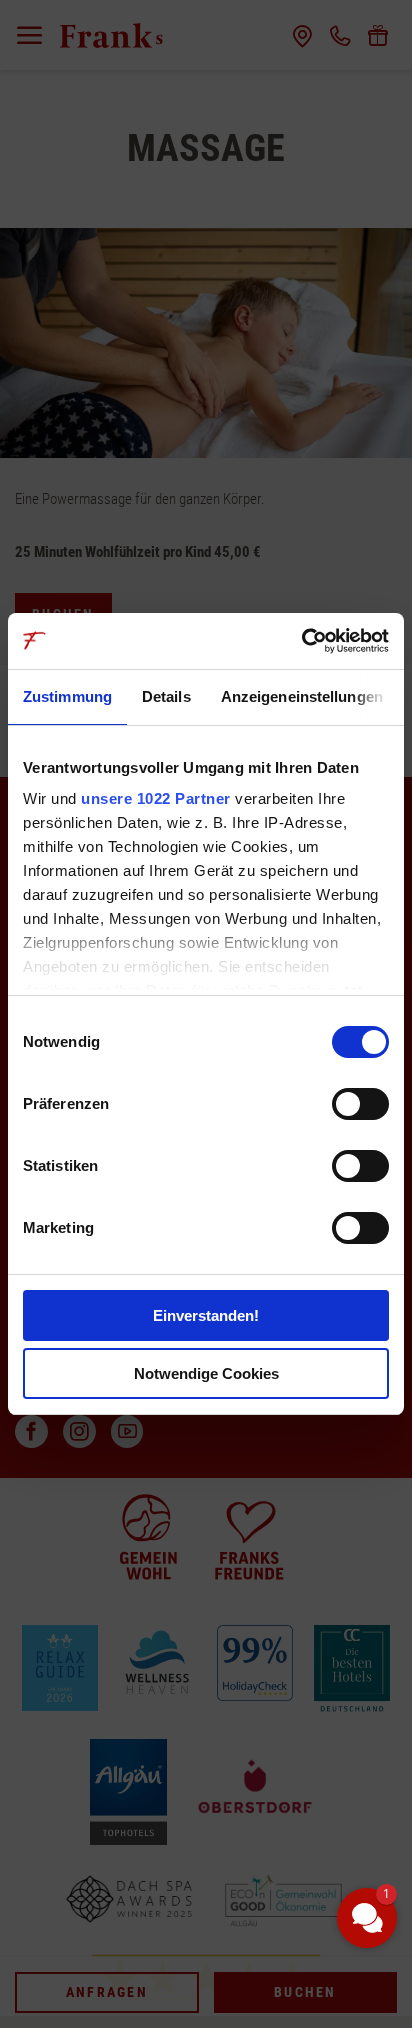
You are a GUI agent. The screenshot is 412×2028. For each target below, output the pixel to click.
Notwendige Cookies (206, 1373)
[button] (367, 1918)
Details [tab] (166, 696)
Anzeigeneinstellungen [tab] (302, 696)
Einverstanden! (206, 1315)
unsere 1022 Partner (156, 798)
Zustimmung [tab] (67, 696)
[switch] (360, 1104)
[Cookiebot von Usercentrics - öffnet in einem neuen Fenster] (301, 641)
